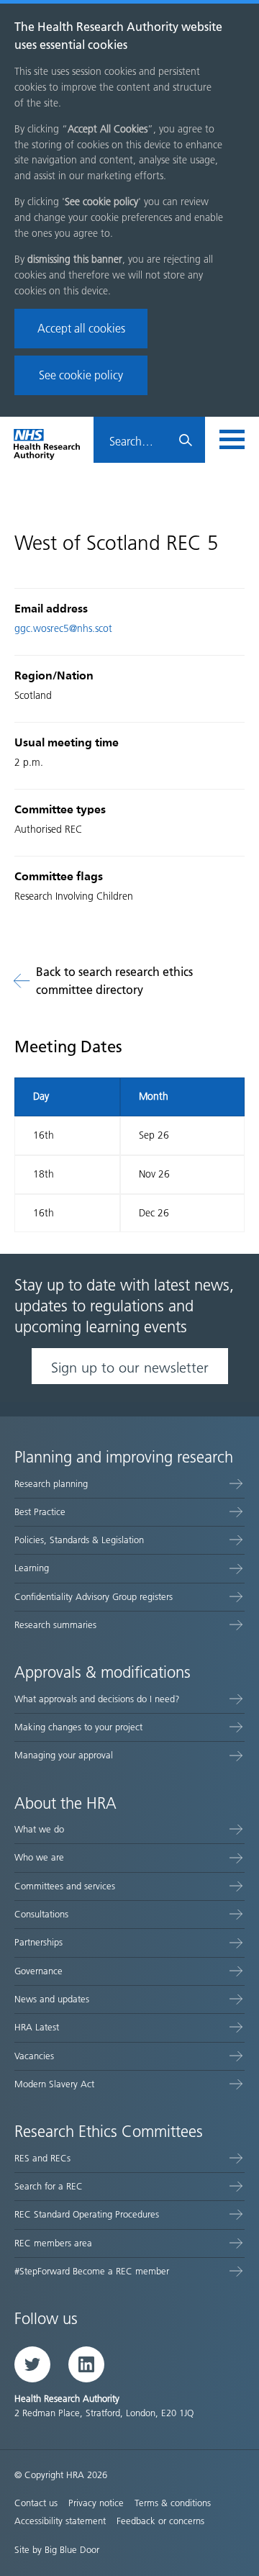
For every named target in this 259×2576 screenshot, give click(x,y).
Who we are (39, 1857)
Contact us (36, 2503)
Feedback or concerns (160, 2521)
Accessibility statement (60, 2521)
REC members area (53, 2243)
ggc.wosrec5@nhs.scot (63, 629)
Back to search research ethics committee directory (114, 981)
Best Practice (40, 1512)
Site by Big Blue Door (57, 2550)
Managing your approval (64, 1755)
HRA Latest (37, 2027)
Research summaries (55, 1625)
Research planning (51, 1484)
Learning (32, 1568)
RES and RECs (42, 2158)
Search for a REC (49, 2186)
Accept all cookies (81, 329)
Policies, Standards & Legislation (79, 1540)
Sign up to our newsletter (130, 1368)
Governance (38, 1971)
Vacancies (34, 2056)
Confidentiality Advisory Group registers (94, 1597)
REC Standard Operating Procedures (87, 2214)
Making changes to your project (78, 1727)
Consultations (41, 1914)
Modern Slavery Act (54, 2084)
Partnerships (38, 1942)
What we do (39, 1829)
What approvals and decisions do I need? (97, 1699)
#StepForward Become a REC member (92, 2271)
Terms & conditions (173, 2503)
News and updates (52, 1999)
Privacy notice (96, 2503)
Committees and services (65, 1886)
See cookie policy (81, 375)
